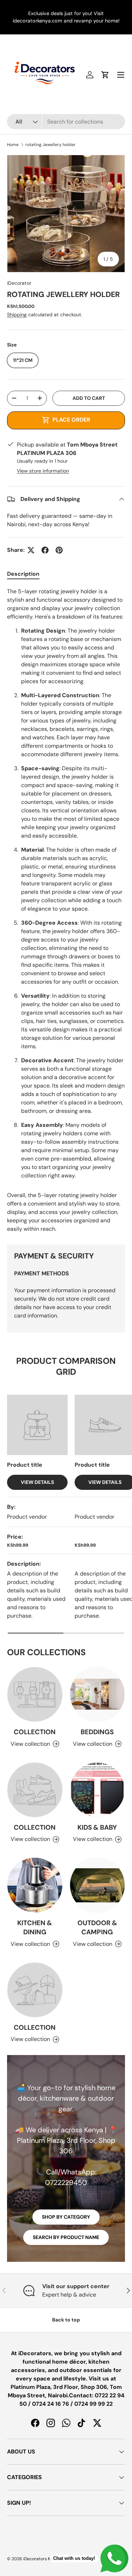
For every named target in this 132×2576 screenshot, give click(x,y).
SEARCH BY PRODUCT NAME (66, 2237)
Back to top (66, 2320)
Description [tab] (23, 574)
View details (37, 1482)
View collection (30, 1744)
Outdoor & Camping (97, 1927)
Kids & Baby (97, 1827)
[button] (105, 75)
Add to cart (89, 398)
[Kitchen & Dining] (35, 1885)
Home (13, 145)
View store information (43, 471)
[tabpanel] (66, 910)
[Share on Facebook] (45, 550)
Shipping (17, 315)
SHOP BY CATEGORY (66, 2217)
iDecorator (19, 283)
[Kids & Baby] (98, 1790)
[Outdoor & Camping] (98, 1885)
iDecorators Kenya (42, 2559)
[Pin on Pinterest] (59, 550)
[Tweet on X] (31, 550)
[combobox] (66, 122)
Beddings (97, 1732)
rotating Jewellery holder (51, 145)
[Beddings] (98, 1695)
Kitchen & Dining (35, 1927)
